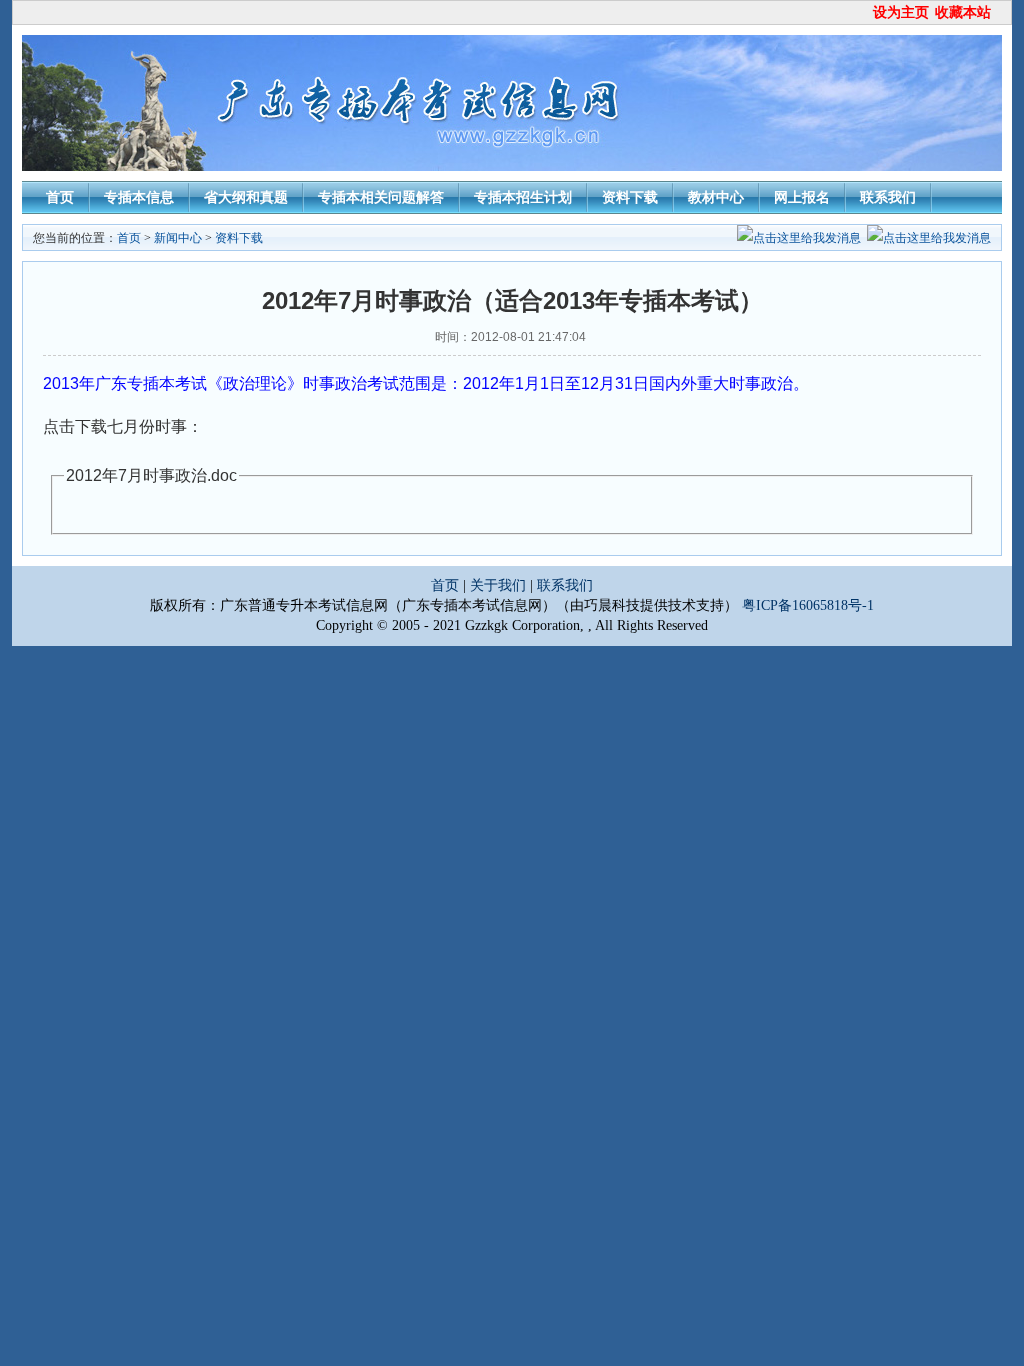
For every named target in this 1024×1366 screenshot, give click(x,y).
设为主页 (901, 12)
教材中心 (716, 197)
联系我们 (888, 197)
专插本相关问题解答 (381, 197)
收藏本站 (963, 12)
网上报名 (802, 197)
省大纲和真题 (246, 197)
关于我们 (498, 585)
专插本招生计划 (523, 197)
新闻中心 (178, 238)
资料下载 (630, 197)
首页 (60, 197)
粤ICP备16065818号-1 (808, 605)
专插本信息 (139, 197)
